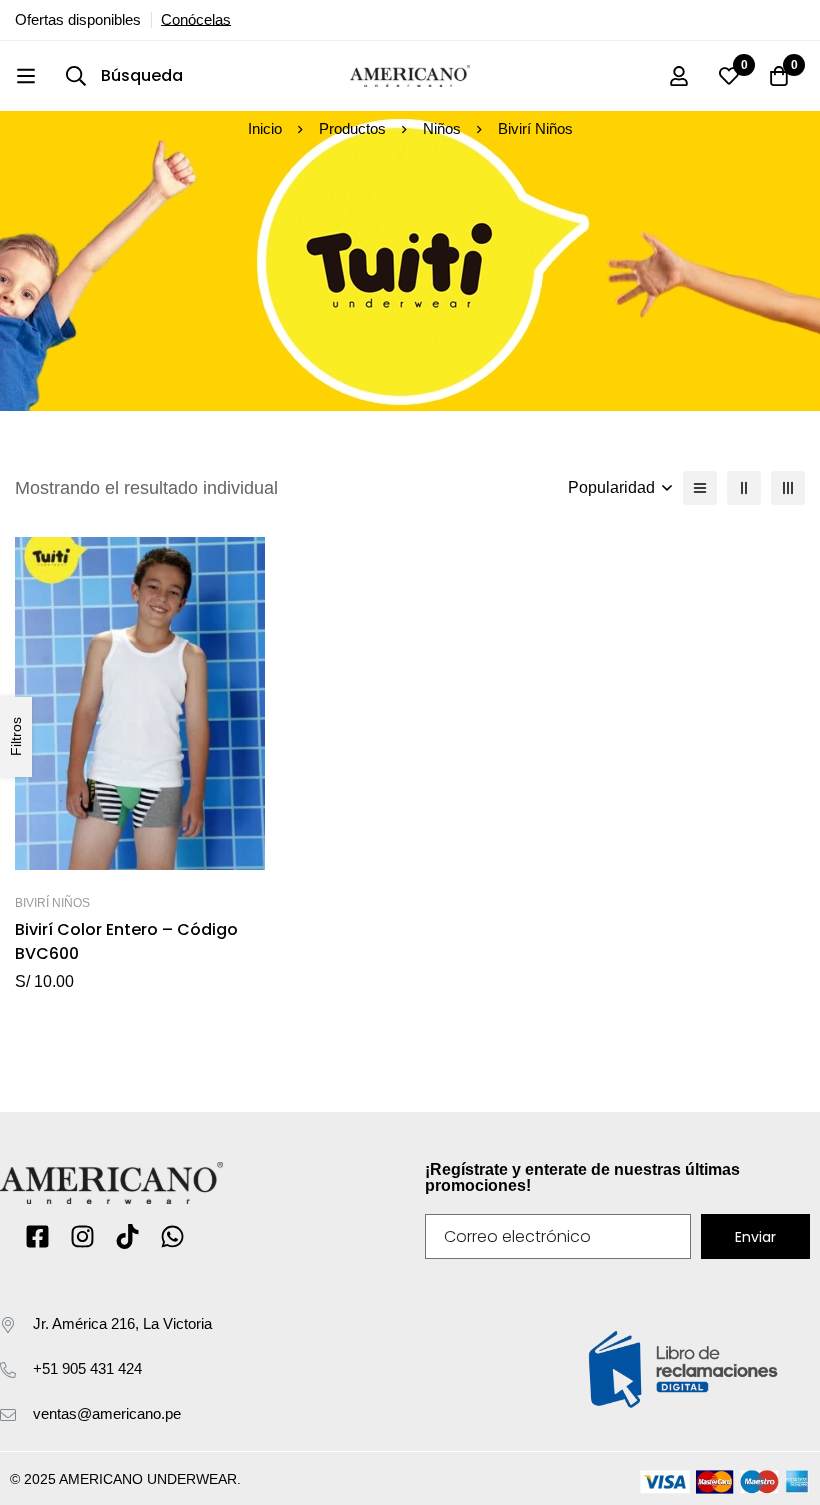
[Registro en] (679, 76)
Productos (352, 128)
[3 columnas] (788, 488)
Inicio (265, 128)
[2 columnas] (744, 488)
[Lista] (700, 488)
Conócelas (196, 20)
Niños (442, 128)
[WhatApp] (172, 1236)
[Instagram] (82, 1236)
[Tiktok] (127, 1236)
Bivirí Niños (52, 903)
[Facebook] (37, 1236)
